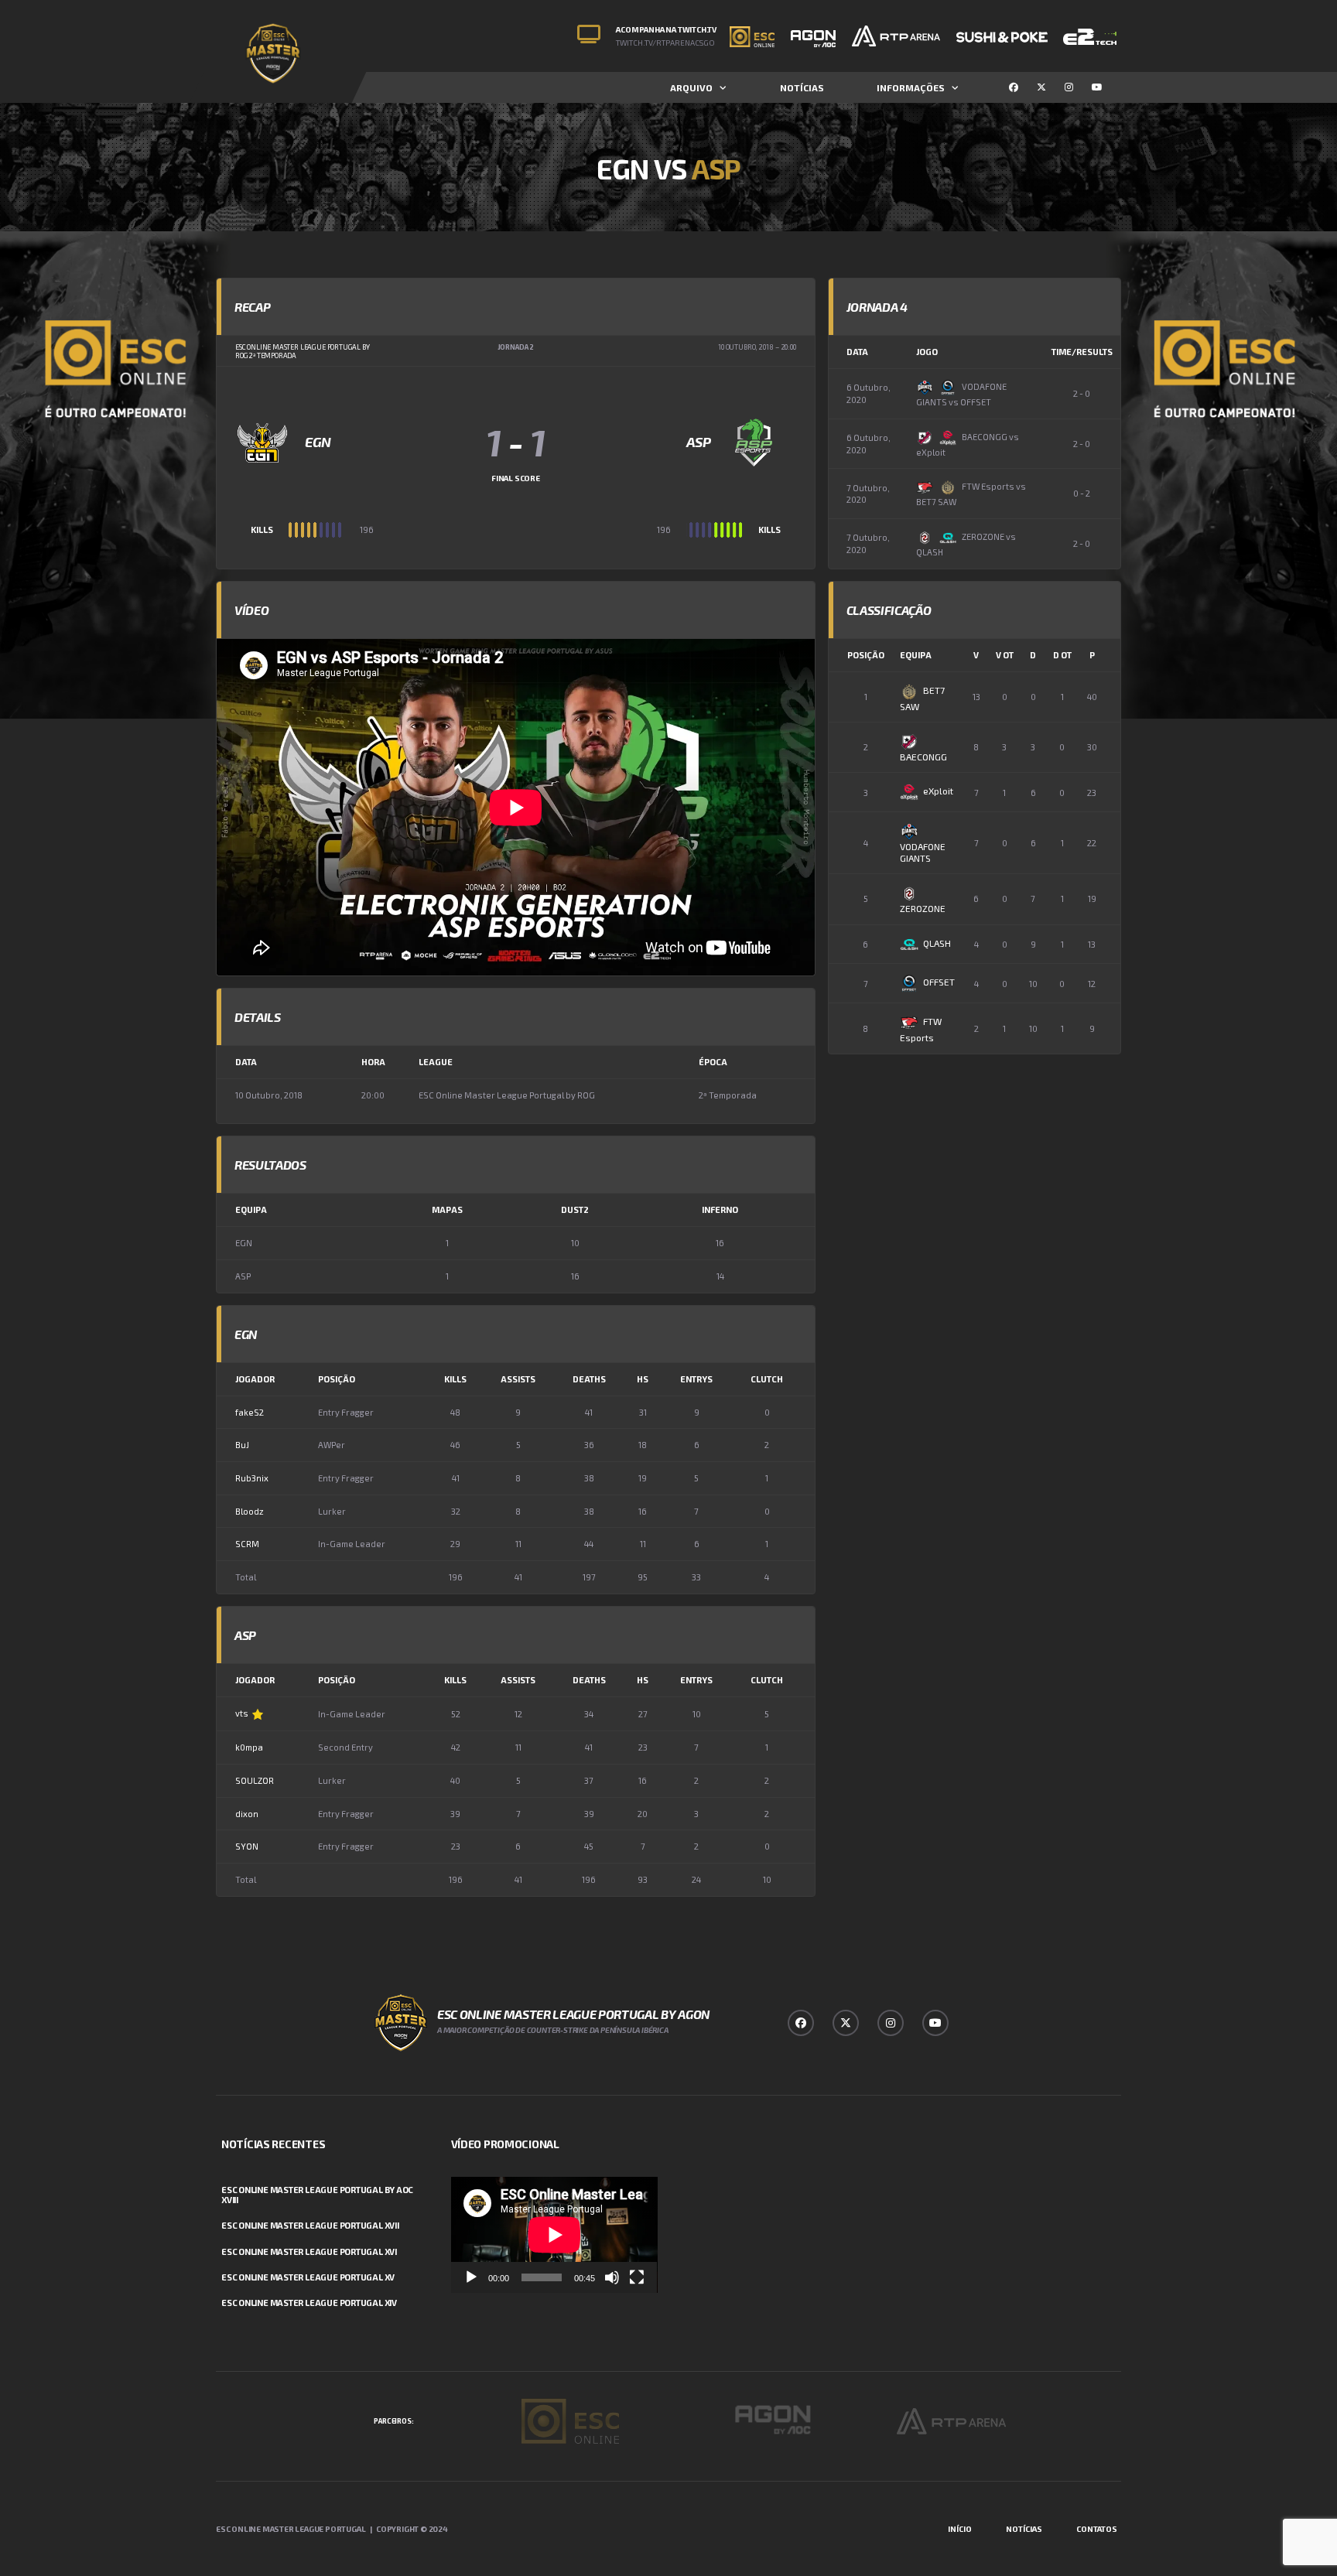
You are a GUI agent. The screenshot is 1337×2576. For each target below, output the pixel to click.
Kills (455, 1379)
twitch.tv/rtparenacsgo (665, 43)
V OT (1005, 655)
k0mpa (249, 1747)
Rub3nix (252, 1478)
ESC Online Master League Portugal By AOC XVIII (317, 2195)
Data (857, 352)
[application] (554, 2235)
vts (242, 1713)
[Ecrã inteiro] (637, 2277)
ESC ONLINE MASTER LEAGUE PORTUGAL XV (308, 2277)
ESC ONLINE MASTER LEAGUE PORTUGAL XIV (309, 2303)
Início (960, 2529)
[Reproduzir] (471, 2277)
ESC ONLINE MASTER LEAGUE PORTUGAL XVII (310, 2225)
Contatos (1097, 2529)
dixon (247, 1814)
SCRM (247, 1544)
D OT (1062, 655)
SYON (247, 1846)
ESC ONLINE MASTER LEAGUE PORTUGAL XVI (309, 2251)
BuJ (242, 1445)
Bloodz (250, 1511)
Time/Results (1082, 352)
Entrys (696, 1379)
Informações (911, 87)
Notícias (802, 87)
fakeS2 (250, 1412)
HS (643, 1379)
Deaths (589, 1379)
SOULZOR (255, 1780)
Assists (518, 1379)
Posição (337, 1379)
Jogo (927, 352)
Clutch (767, 1379)
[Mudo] (612, 2277)
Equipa (916, 655)
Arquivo (691, 87)
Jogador (255, 1379)
